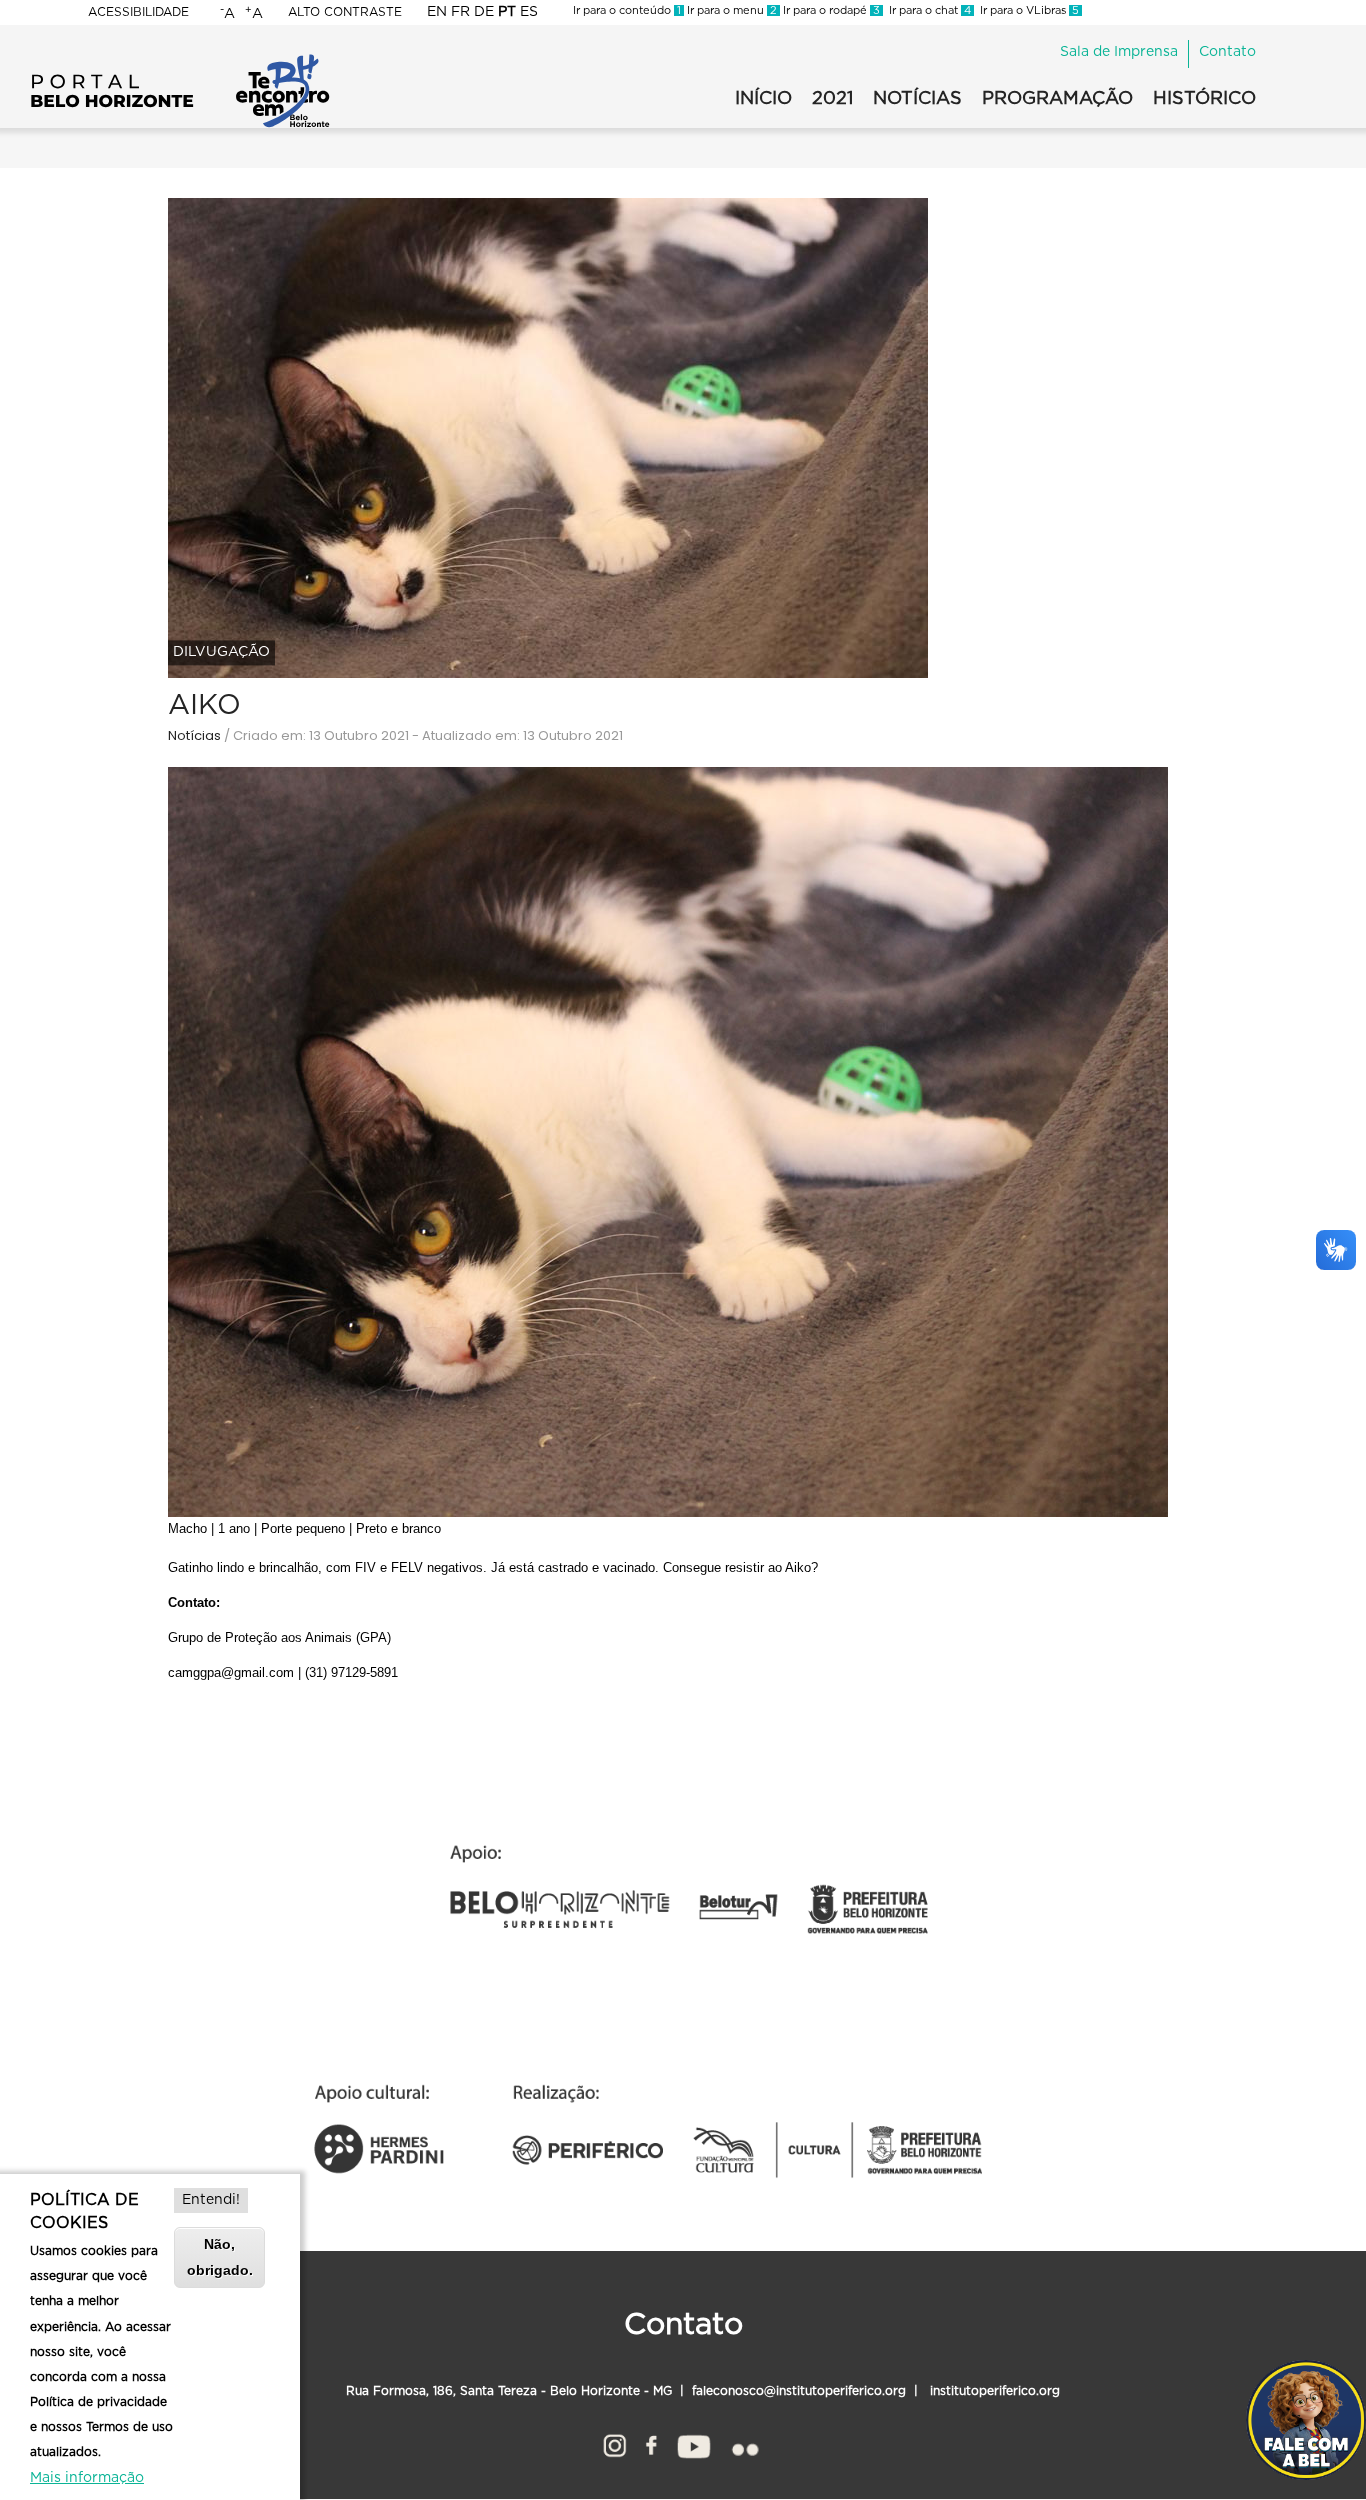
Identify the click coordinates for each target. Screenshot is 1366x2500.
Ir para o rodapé (830, 10)
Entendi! (211, 2200)
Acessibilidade (138, 12)
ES (529, 12)
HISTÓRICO (1204, 99)
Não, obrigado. (220, 2256)
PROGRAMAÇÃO (1057, 99)
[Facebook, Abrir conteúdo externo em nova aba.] (651, 2443)
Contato (1227, 52)
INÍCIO (763, 99)
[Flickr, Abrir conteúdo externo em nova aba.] (744, 2443)
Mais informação (87, 2478)
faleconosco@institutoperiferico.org (799, 2391)
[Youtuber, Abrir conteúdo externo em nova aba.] (694, 2443)
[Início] (180, 60)
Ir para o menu (730, 10)
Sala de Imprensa (1119, 52)
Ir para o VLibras (1026, 10)
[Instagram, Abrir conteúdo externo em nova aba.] (614, 2443)
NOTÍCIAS (917, 99)
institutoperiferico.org (993, 2391)
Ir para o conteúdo (627, 10)
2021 (832, 99)
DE (484, 12)
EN (437, 12)
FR (460, 12)
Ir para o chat (927, 10)
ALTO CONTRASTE (345, 12)
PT (507, 12)
